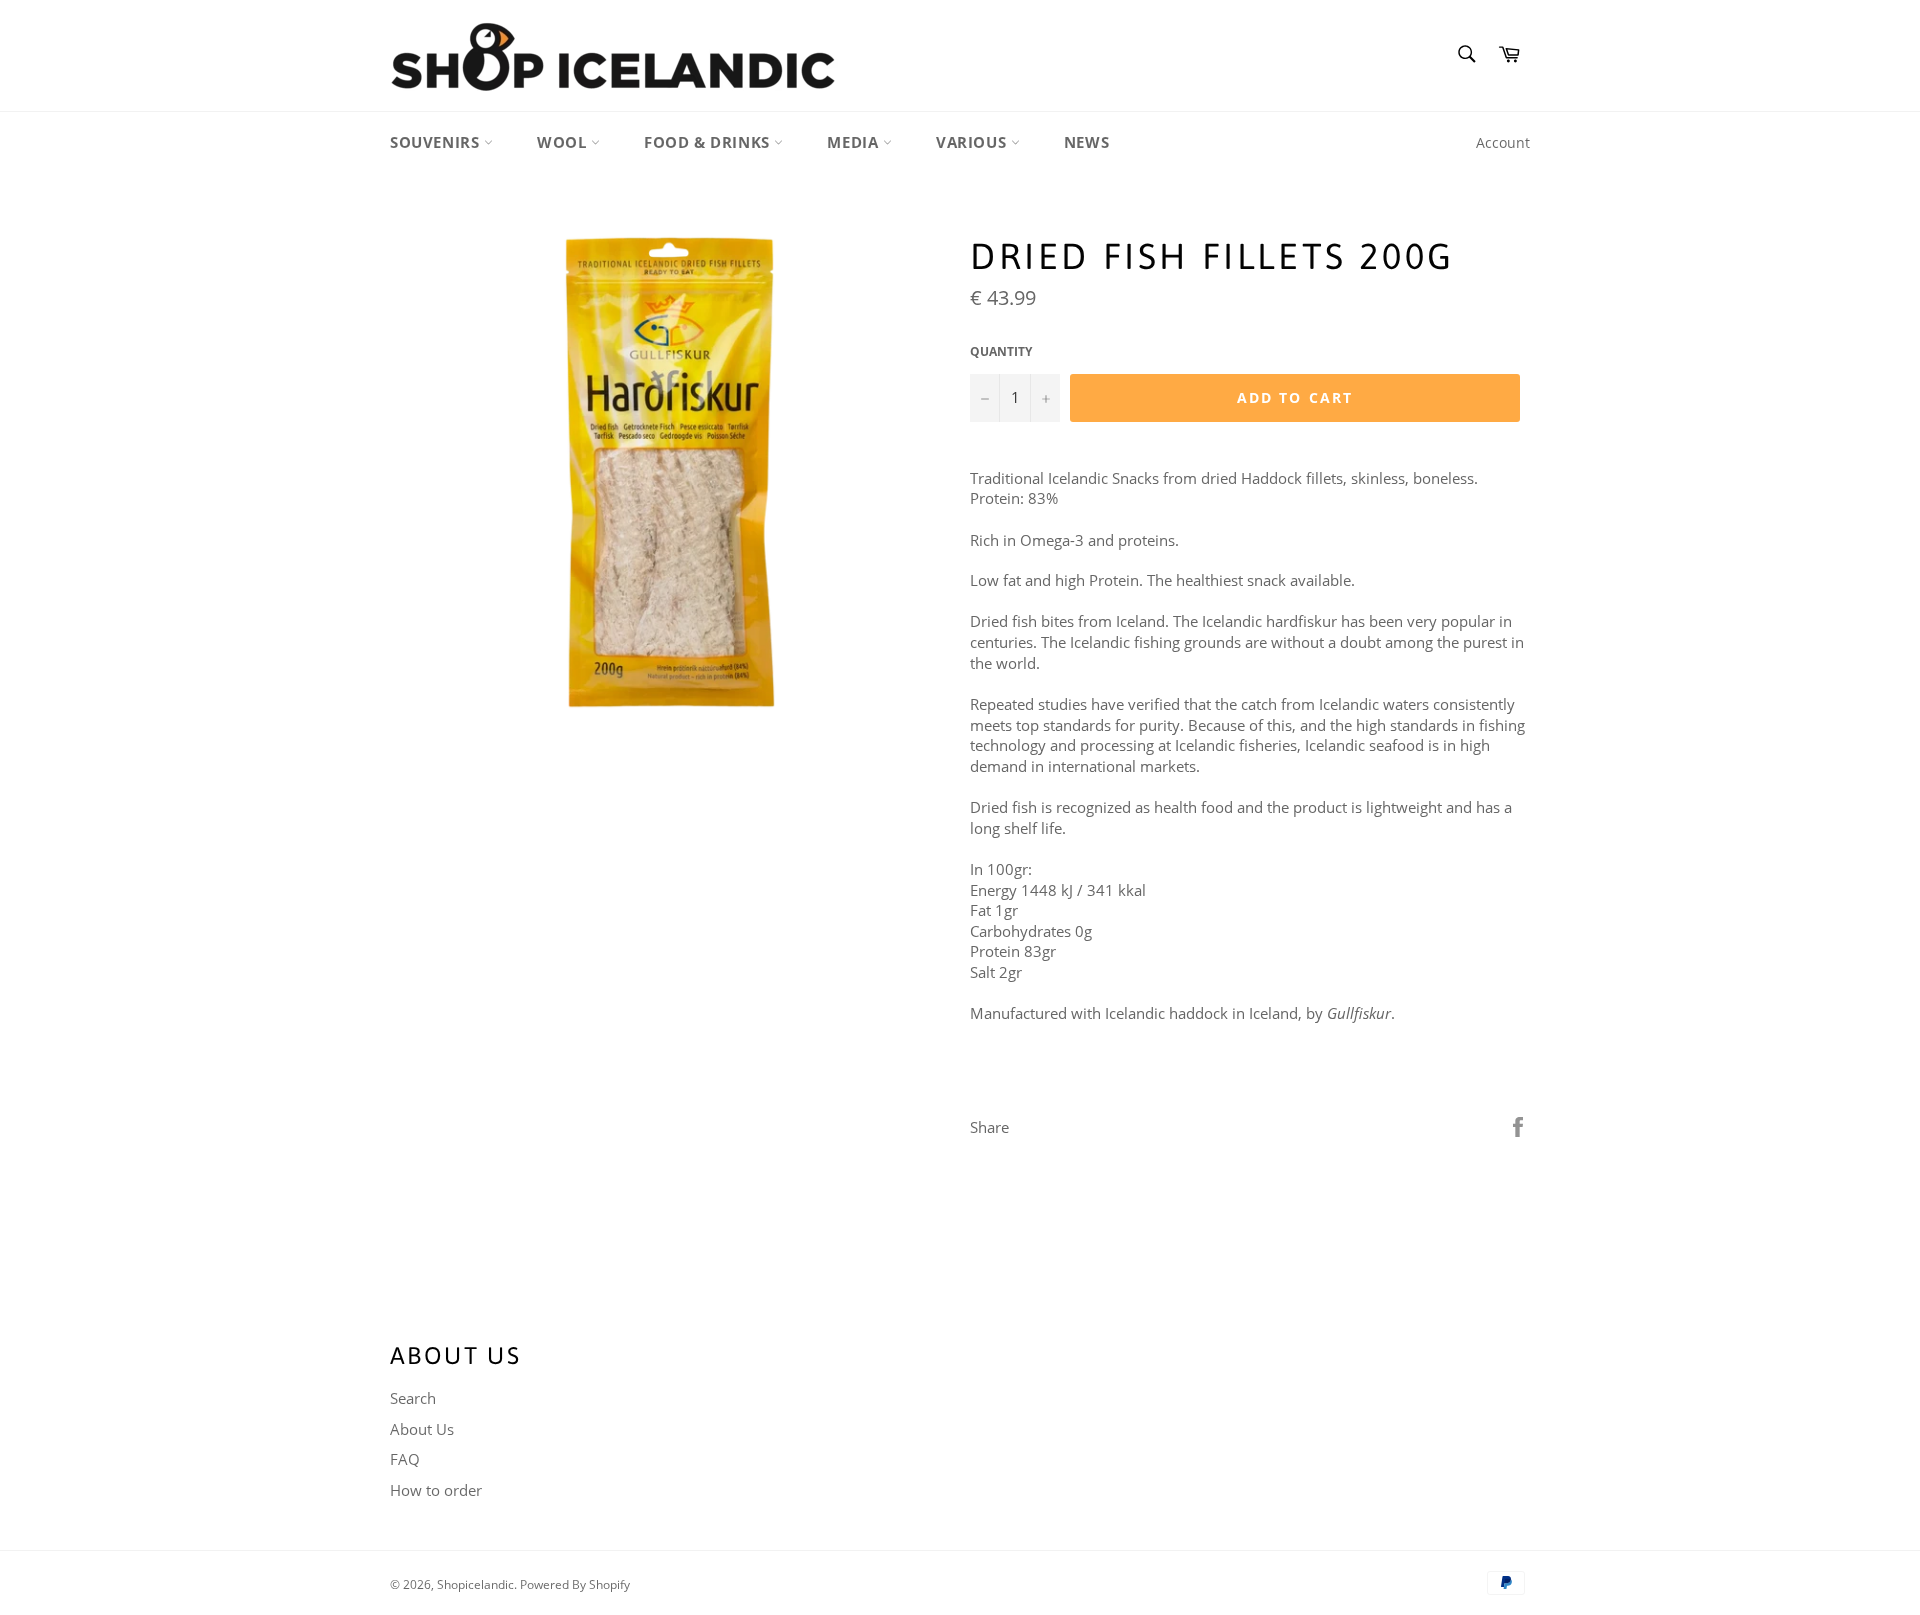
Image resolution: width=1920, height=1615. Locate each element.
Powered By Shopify (575, 1584)
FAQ (405, 1459)
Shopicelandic (475, 1584)
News (1086, 142)
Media (855, 142)
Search (413, 1398)
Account (1503, 142)
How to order (436, 1490)
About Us (422, 1429)
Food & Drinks (709, 142)
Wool (564, 142)
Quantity (1001, 352)
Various (973, 142)
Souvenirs (437, 142)
